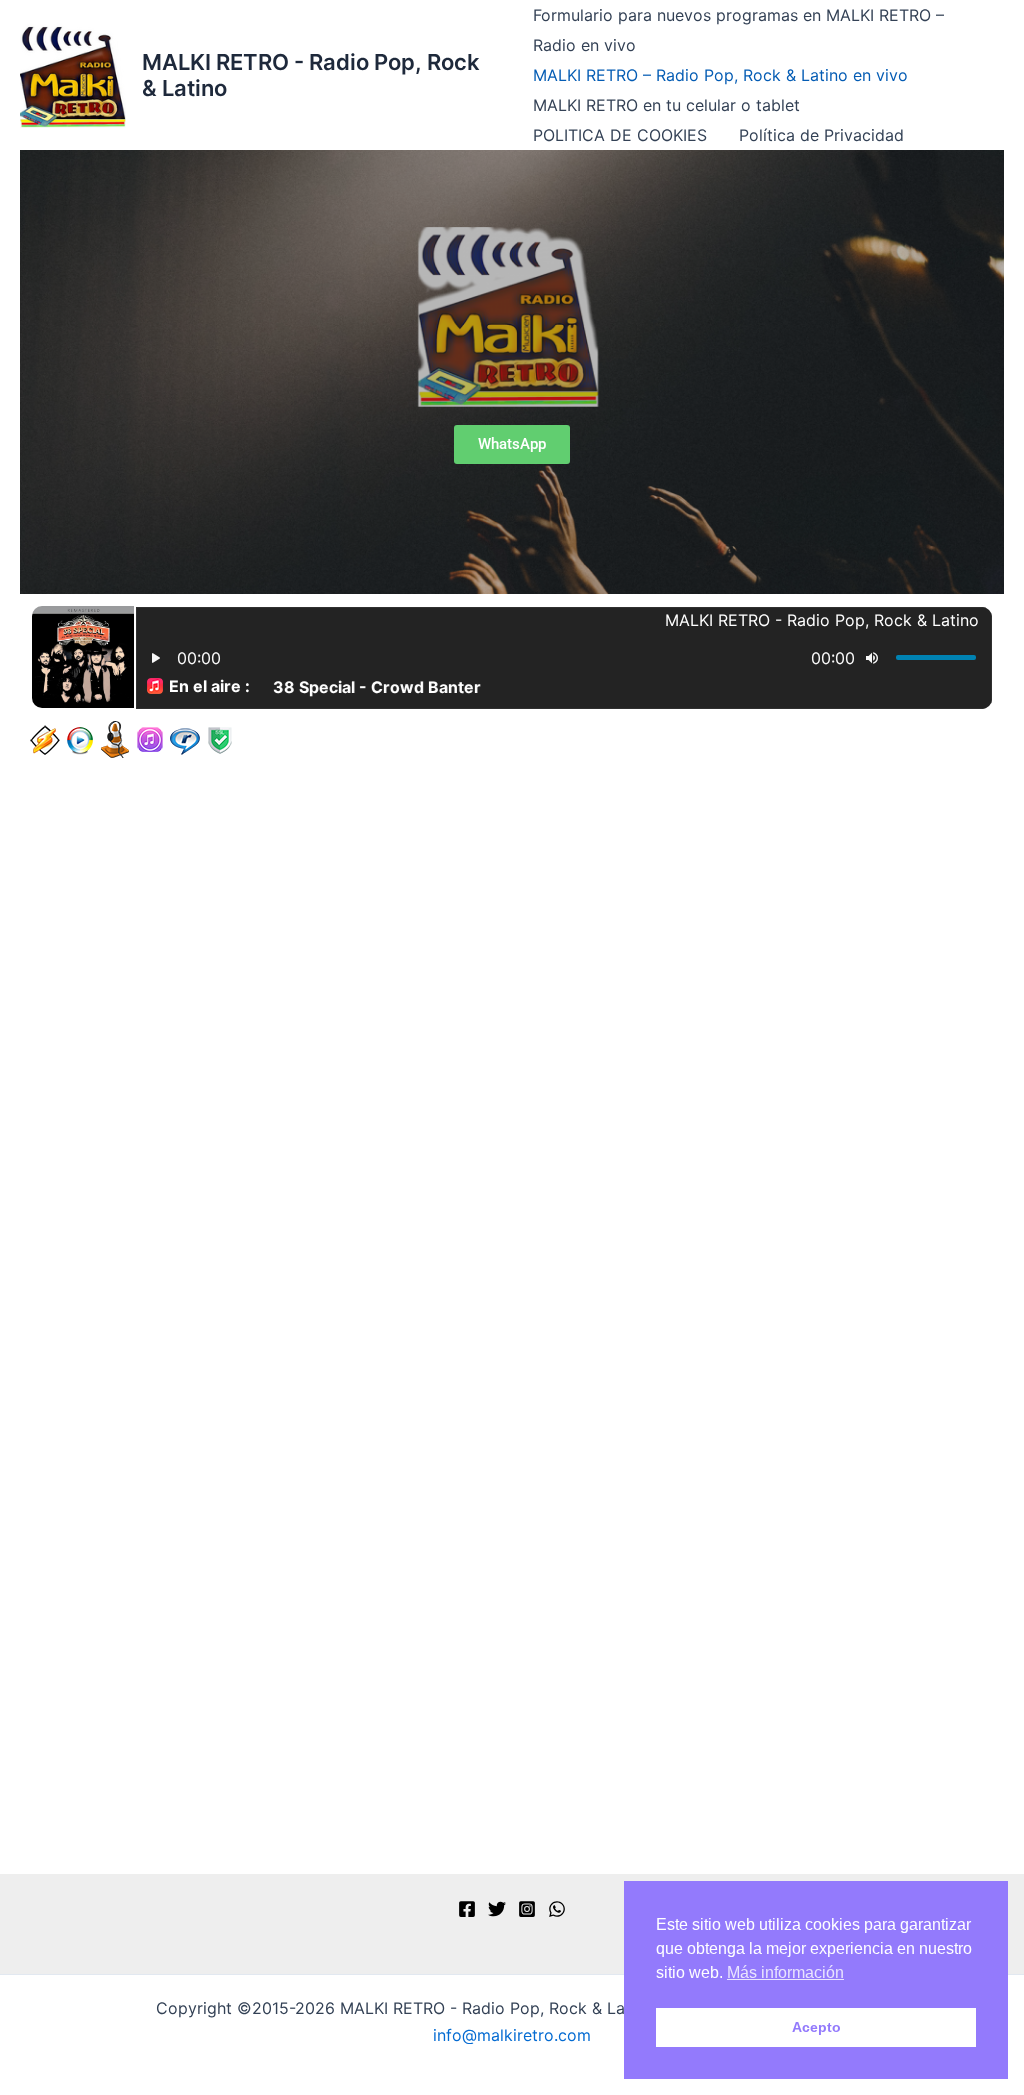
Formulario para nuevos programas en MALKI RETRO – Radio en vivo (738, 30)
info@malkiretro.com (512, 2035)
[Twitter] (497, 1909)
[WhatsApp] (557, 1909)
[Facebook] (467, 1909)
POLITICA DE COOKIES (620, 135)
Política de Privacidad (821, 135)
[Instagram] (527, 1909)
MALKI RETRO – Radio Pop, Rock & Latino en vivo (720, 75)
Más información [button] (785, 1972)
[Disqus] (512, 1045)
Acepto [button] (816, 2027)
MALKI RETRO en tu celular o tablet (666, 105)
